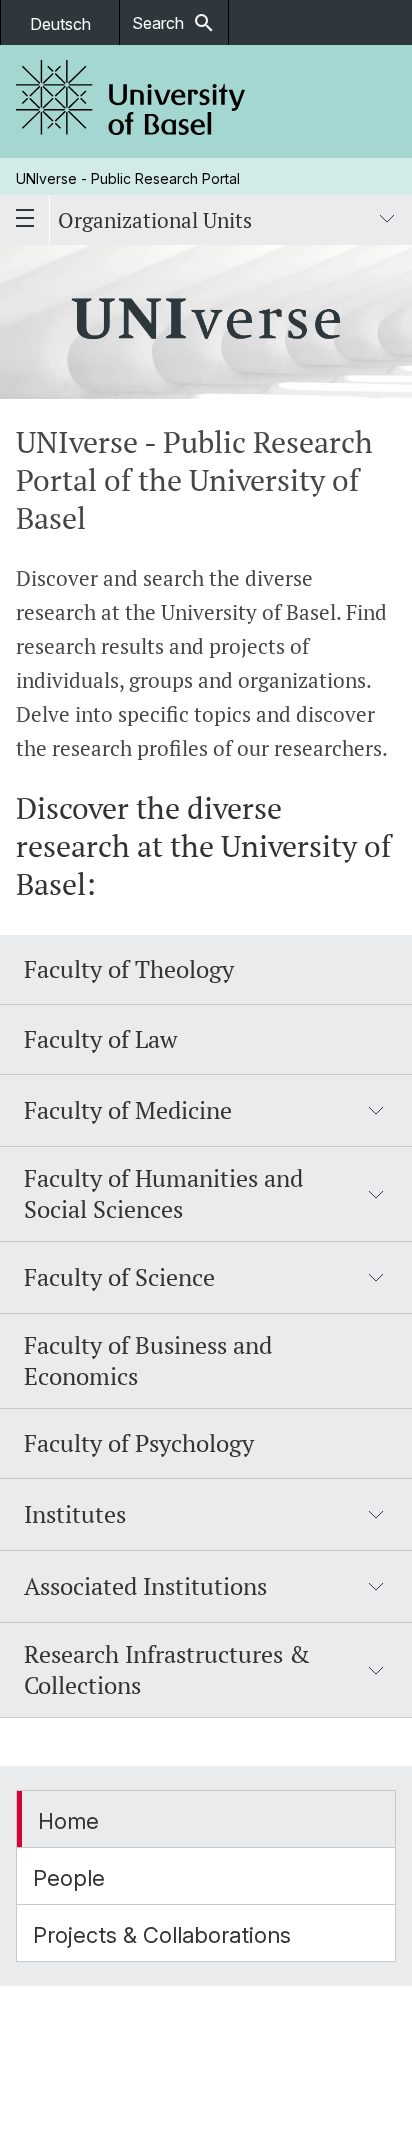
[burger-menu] (25, 220)
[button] (206, 1111)
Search (174, 23)
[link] (131, 101)
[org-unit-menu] (387, 220)
